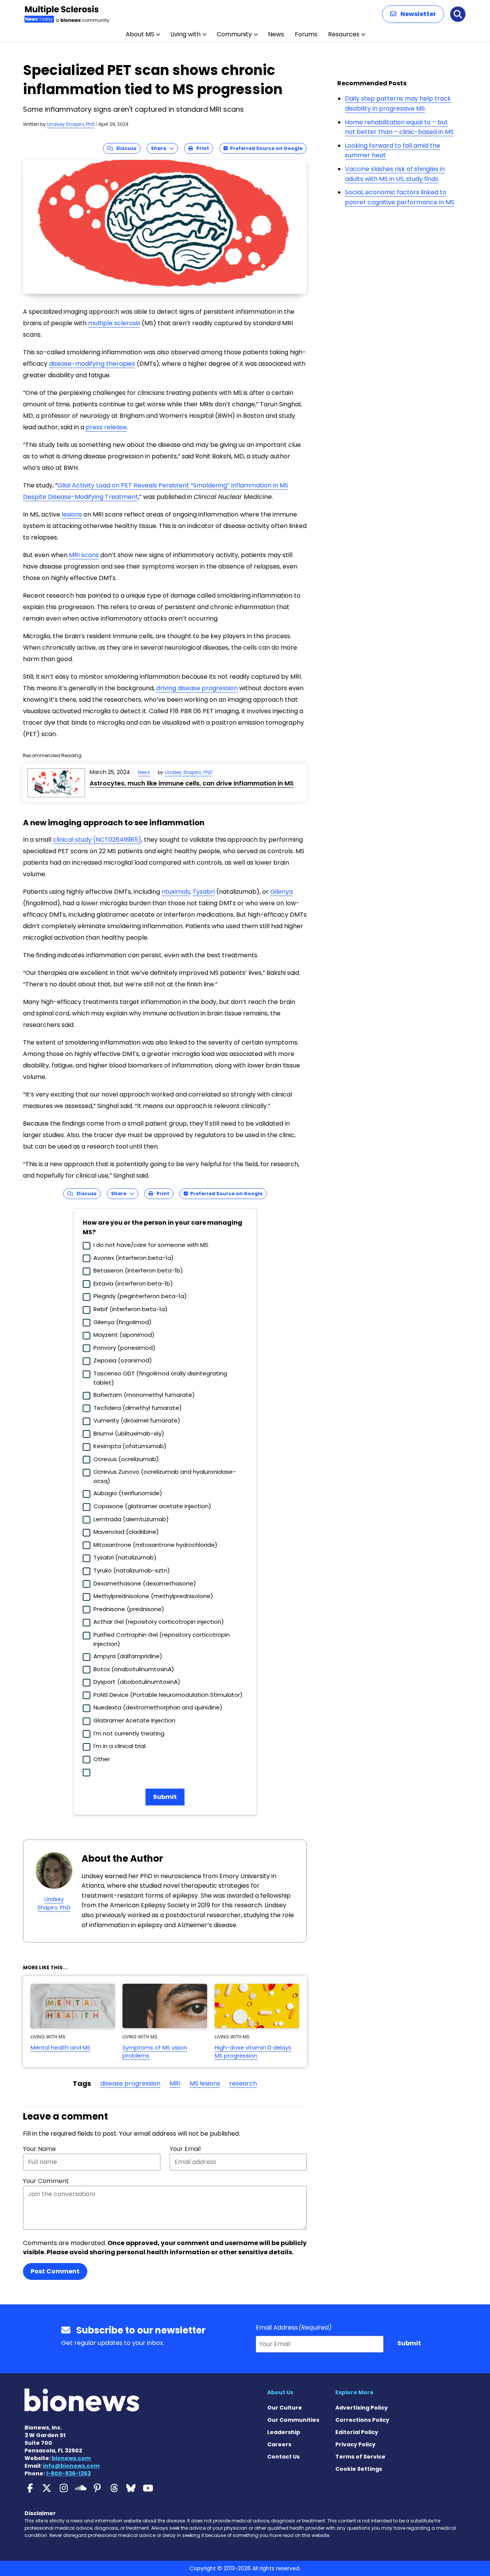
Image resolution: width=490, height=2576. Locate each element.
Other (102, 1759)
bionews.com (71, 2458)
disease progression (130, 2083)
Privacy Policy (355, 2444)
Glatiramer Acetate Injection (134, 1720)
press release (106, 427)
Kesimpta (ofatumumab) (130, 1446)
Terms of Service (360, 2457)
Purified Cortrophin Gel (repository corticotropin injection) (162, 1639)
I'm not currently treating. (129, 1733)
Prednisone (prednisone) (129, 1609)
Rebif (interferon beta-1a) (131, 1309)
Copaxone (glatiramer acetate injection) (152, 1506)
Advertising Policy (362, 2408)
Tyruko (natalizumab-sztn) (132, 1570)
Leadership (284, 2432)
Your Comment (46, 2181)
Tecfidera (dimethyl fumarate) (138, 1408)
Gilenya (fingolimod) (122, 1322)
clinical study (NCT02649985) (97, 840)
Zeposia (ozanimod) (123, 1360)
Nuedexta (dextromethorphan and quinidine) (158, 1707)
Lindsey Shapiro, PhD (71, 124)
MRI (175, 2083)
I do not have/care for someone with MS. (151, 1245)
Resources (344, 34)
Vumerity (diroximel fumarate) (137, 1420)
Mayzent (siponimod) (124, 1335)
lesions (72, 514)
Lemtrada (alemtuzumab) (131, 1519)
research (243, 2083)
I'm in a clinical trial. (120, 1746)
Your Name (39, 2149)
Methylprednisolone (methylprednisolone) (153, 1596)
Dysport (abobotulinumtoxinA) (137, 1682)
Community (234, 34)
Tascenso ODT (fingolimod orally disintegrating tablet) (160, 1378)
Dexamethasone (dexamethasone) (145, 1583)
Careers (279, 2444)
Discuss (125, 148)
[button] (413, 14)
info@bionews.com (71, 2466)
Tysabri (204, 892)
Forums (306, 34)
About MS (140, 34)
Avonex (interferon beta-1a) (134, 1258)
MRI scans (84, 555)
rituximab (176, 892)
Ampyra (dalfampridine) (128, 1656)
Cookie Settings (359, 2469)
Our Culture (285, 2408)
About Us (280, 2392)
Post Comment (55, 2271)
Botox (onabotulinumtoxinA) (134, 1669)
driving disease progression (197, 688)
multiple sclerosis (114, 323)
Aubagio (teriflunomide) (128, 1493)
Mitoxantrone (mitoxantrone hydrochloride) (155, 1545)
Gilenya (282, 892)
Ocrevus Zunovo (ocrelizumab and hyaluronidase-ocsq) (165, 1476)
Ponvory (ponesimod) (124, 1348)
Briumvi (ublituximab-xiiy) (129, 1433)
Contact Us (283, 2457)
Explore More (354, 2392)
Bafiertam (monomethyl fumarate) (144, 1395)
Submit (165, 1797)
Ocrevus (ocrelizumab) (126, 1459)
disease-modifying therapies (92, 364)
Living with (185, 34)
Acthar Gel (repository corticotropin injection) (159, 1622)
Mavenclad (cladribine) (126, 1532)
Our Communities (293, 2420)
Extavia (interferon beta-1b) (133, 1283)
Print (201, 148)
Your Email (185, 2149)
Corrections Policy (362, 2420)
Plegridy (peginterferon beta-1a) (140, 1296)
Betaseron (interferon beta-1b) (138, 1270)
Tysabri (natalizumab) (125, 1557)
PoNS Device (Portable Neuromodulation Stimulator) (168, 1695)
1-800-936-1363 (68, 2473)
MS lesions (205, 2083)
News (276, 34)
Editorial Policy (357, 2432)
